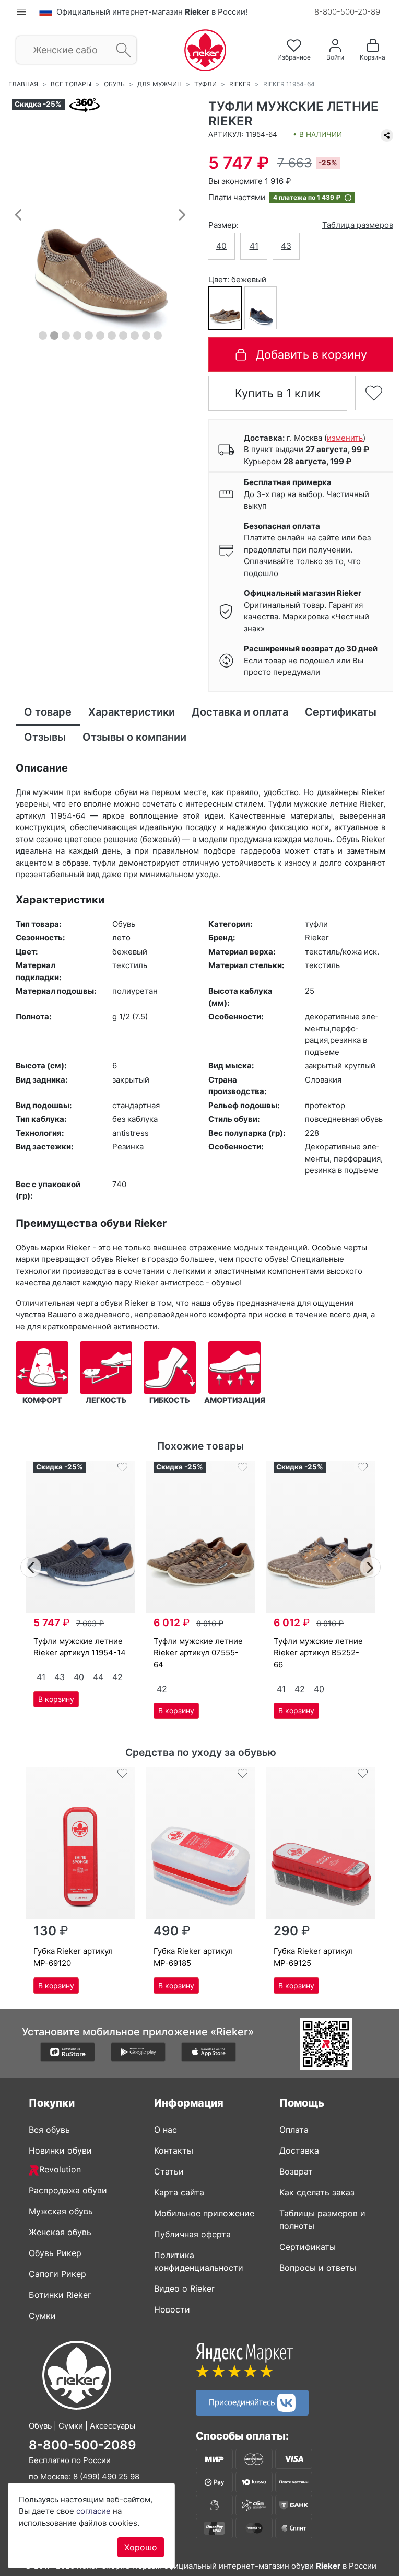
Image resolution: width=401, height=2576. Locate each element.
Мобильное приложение (200, 2213)
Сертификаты (304, 2247)
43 (282, 246)
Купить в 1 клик (272, 393)
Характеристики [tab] (132, 712)
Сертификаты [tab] (60, 737)
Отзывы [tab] (133, 737)
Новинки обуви (57, 2150)
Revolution (56, 2169)
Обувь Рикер (51, 2253)
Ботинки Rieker (56, 2295)
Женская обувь (56, 2232)
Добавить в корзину (306, 354)
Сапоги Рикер (54, 2274)
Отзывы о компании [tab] (223, 737)
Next (367, 1566)
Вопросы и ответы (314, 2268)
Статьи (165, 2171)
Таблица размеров (350, 225)
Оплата (290, 2130)
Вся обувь (46, 2130)
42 (113, 1677)
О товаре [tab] (48, 712)
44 (94, 1677)
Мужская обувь (57, 2211)
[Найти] (120, 50)
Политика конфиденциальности (195, 2261)
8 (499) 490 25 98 (103, 2476)
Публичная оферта (189, 2234)
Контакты (170, 2150)
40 (218, 246)
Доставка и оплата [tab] (240, 712)
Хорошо (141, 2547)
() (341, 438)
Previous (27, 1566)
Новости (168, 2309)
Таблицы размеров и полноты (319, 2219)
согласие (93, 2511)
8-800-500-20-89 (339, 12)
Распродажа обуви (64, 2190)
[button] (18, 214)
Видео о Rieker (181, 2288)
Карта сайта (175, 2192)
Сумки (39, 2316)
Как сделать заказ (313, 2192)
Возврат (292, 2171)
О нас (162, 2130)
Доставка (296, 2150)
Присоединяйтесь (239, 2401)
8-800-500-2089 (79, 2445)
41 (250, 246)
